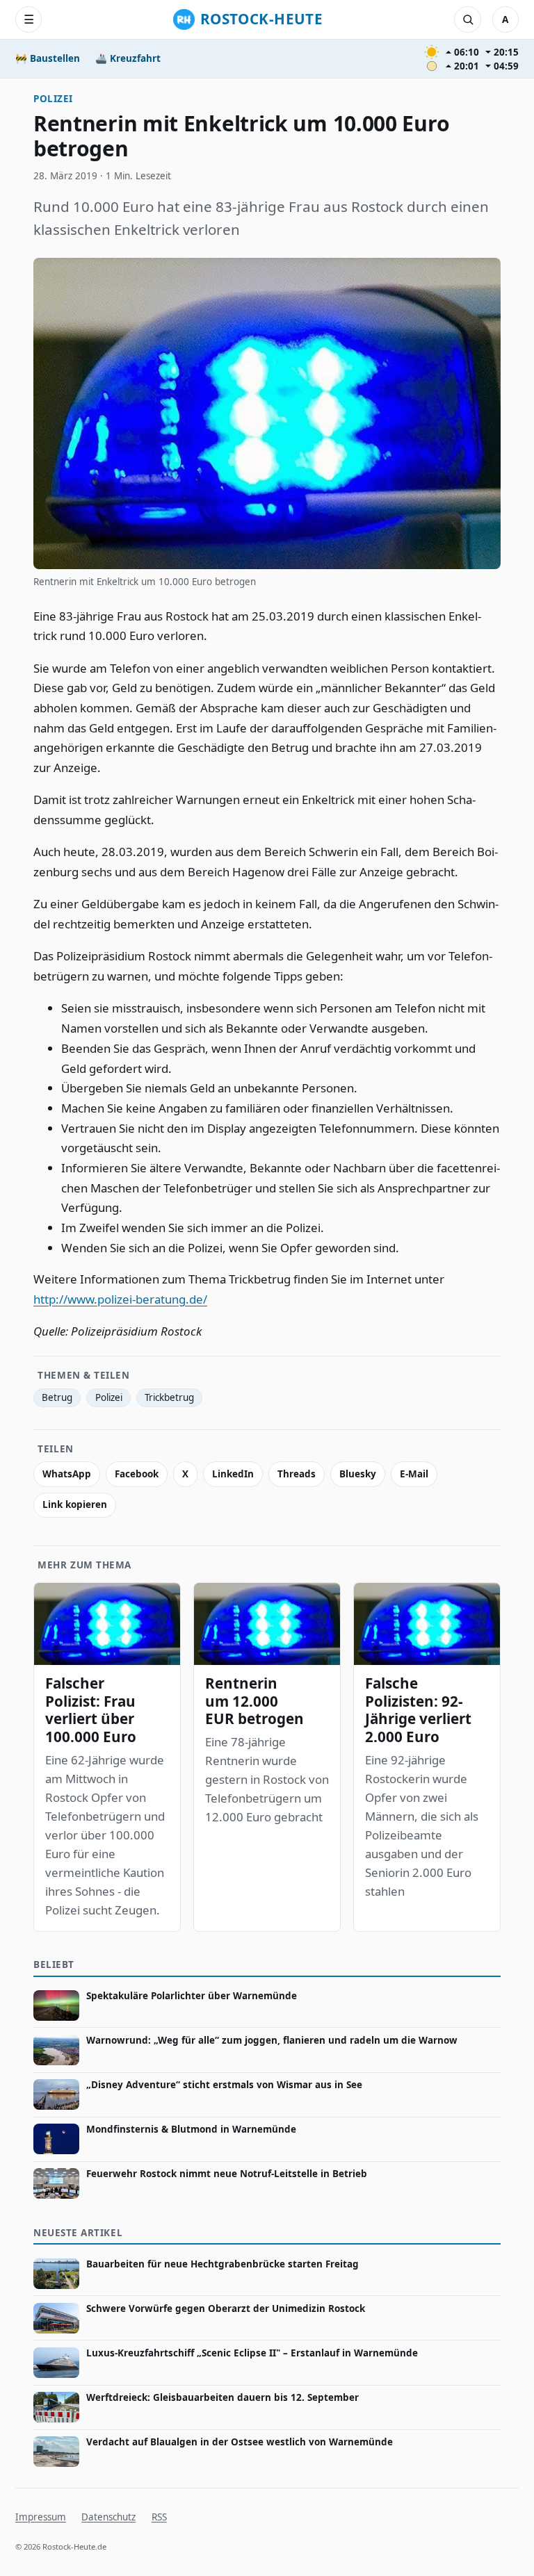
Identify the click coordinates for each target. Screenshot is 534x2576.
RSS (159, 2517)
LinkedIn (233, 1474)
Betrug (57, 1397)
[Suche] (467, 19)
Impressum (41, 2517)
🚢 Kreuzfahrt (128, 58)
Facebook (137, 1474)
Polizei (53, 99)
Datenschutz (108, 2517)
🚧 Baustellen (48, 58)
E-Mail (414, 1474)
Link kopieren (75, 1504)
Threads (297, 1474)
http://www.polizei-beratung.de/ (120, 1299)
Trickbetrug (169, 1397)
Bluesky (358, 1474)
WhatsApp (67, 1474)
